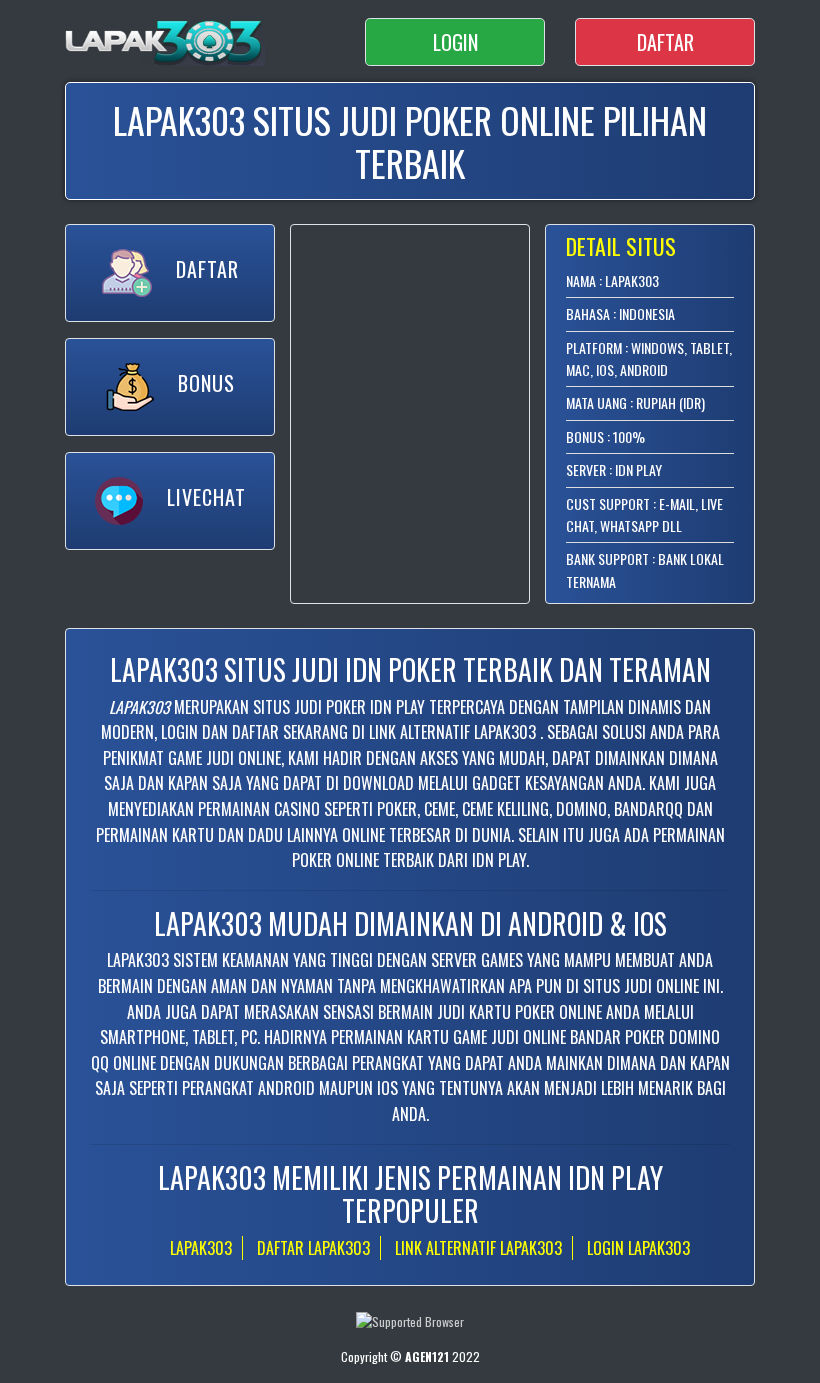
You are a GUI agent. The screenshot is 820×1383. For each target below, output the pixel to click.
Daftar (665, 42)
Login (455, 42)
